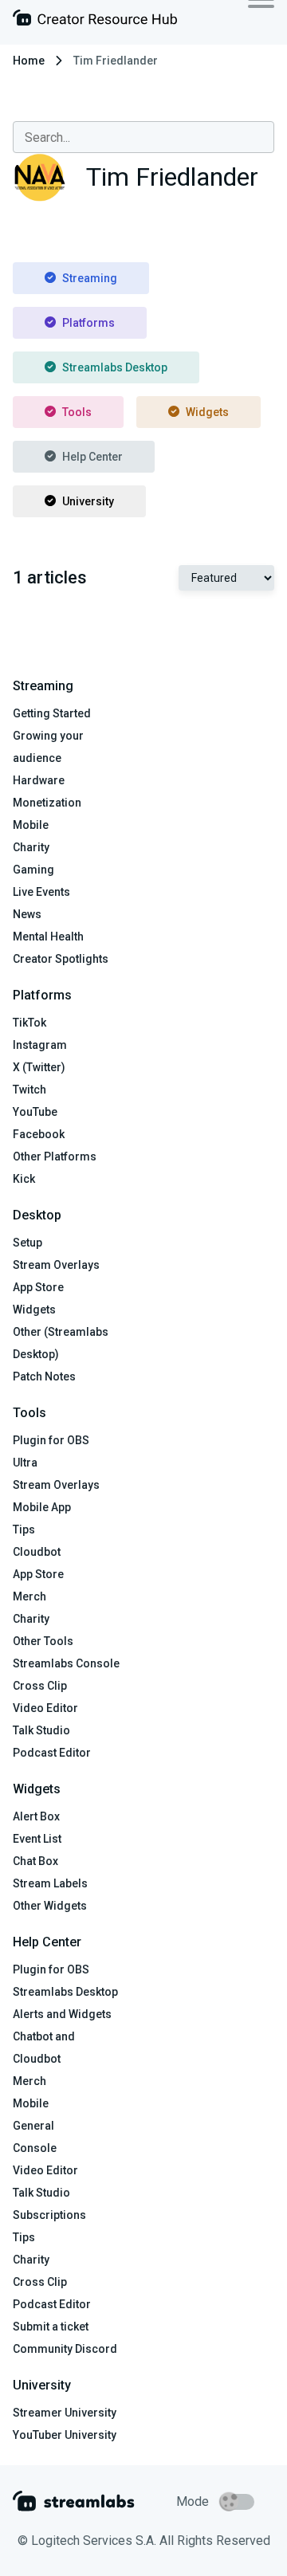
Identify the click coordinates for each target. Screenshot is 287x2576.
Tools (77, 412)
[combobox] (143, 137)
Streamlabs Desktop (115, 367)
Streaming (90, 278)
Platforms (88, 323)
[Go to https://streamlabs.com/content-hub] (95, 21)
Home (29, 61)
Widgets (207, 412)
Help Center (92, 457)
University (88, 501)
